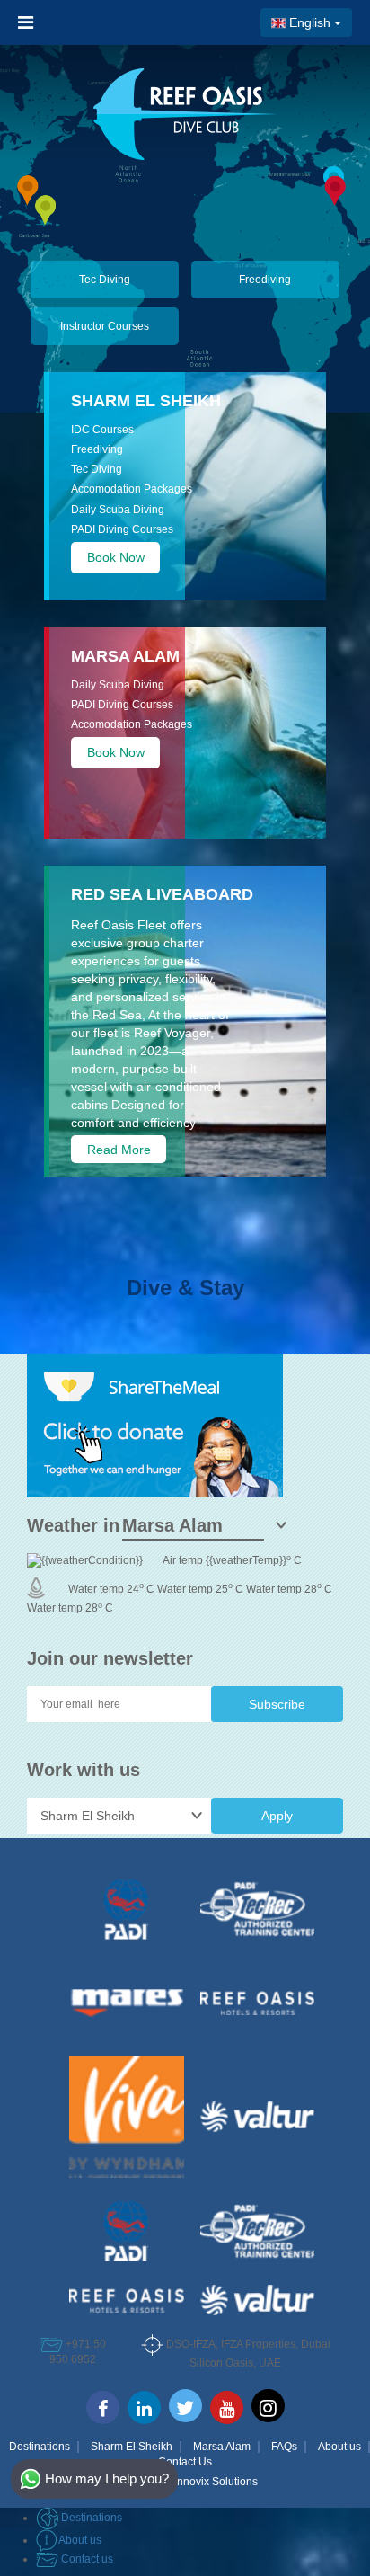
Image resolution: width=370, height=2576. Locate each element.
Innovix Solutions (216, 2482)
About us (339, 2447)
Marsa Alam (222, 2447)
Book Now (116, 557)
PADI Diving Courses (122, 529)
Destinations (40, 2447)
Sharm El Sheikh (146, 401)
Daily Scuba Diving (118, 510)
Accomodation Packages (132, 489)
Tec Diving (105, 280)
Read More (119, 1150)
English (310, 22)
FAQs (284, 2447)
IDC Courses (102, 430)
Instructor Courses (105, 326)
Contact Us (185, 2462)
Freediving (265, 280)
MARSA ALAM (125, 656)
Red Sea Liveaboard (162, 894)
